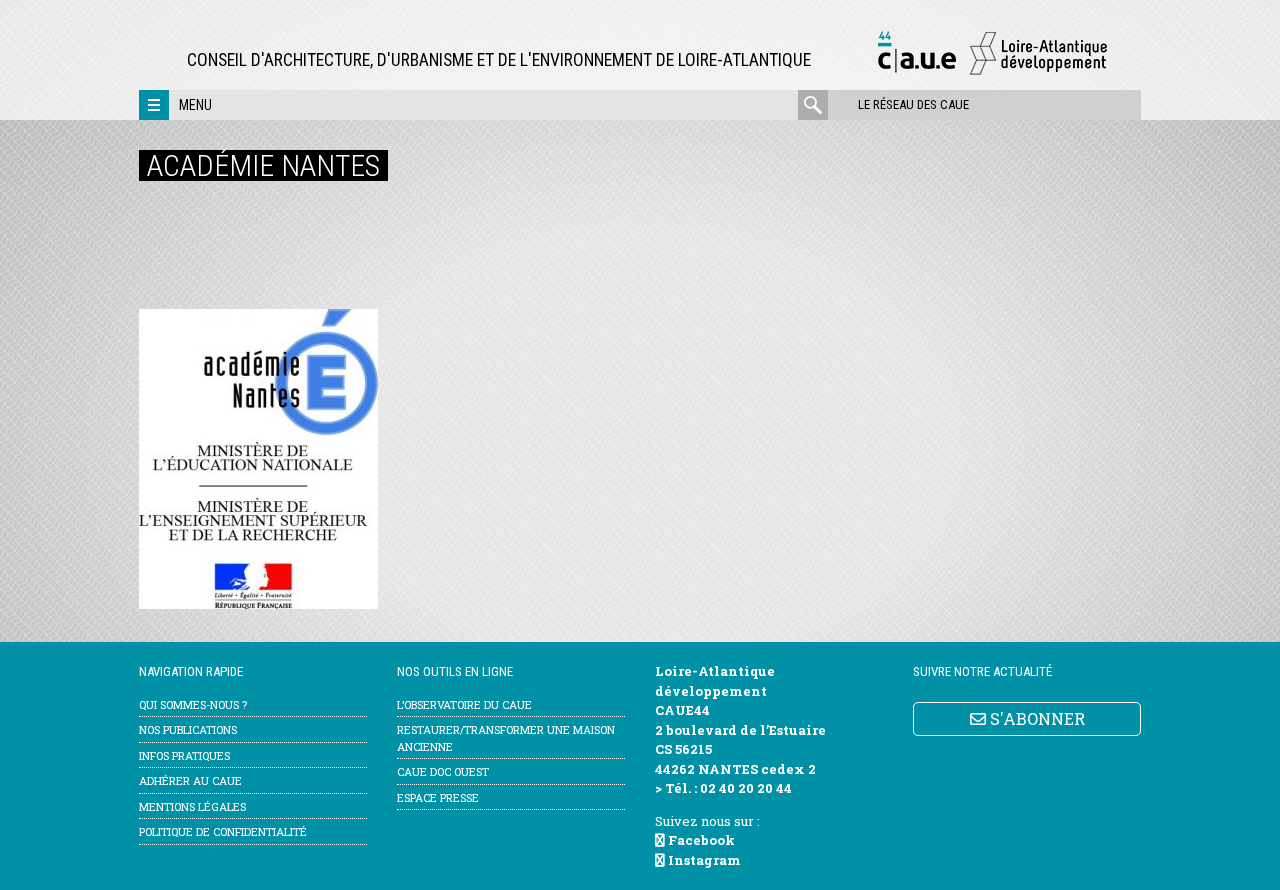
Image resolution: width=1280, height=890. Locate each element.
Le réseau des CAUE (913, 104)
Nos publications (188, 729)
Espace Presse (438, 797)
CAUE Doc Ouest (443, 771)
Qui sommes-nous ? (193, 704)
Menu (195, 105)
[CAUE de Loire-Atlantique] (992, 71)
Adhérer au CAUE (190, 780)
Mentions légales (192, 806)
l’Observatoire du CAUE (464, 704)
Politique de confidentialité (223, 831)
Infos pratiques (184, 755)
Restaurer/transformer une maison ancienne (506, 738)
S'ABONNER (1035, 718)
